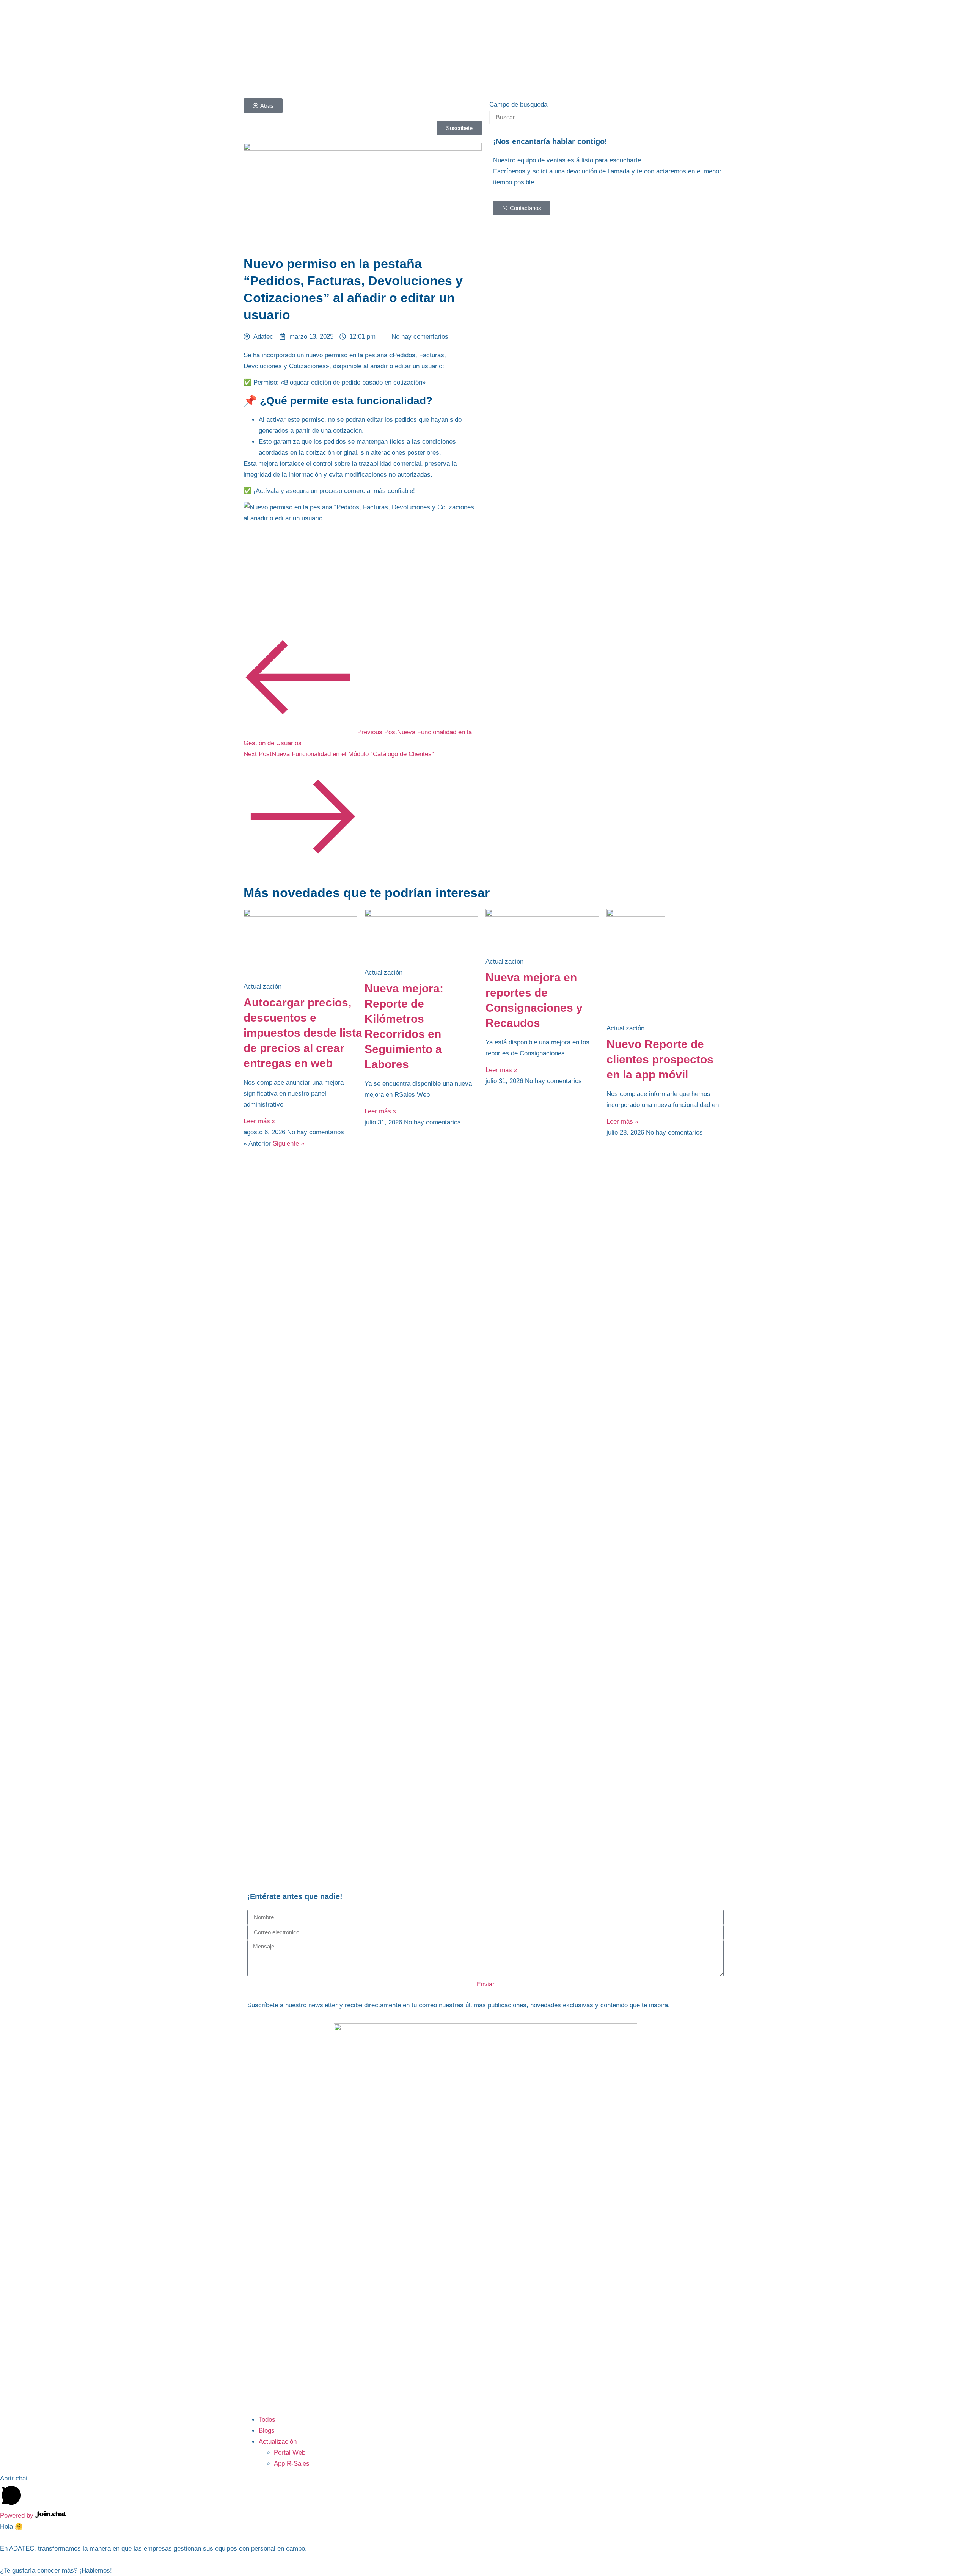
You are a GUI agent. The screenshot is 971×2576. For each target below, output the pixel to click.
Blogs (267, 2431)
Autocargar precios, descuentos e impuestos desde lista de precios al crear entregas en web (303, 1033)
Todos (267, 2420)
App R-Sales (292, 2464)
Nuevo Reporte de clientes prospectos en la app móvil (660, 1059)
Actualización (278, 2442)
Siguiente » (288, 1144)
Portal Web (290, 2453)
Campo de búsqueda (518, 104)
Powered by (18, 2516)
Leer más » (259, 1121)
